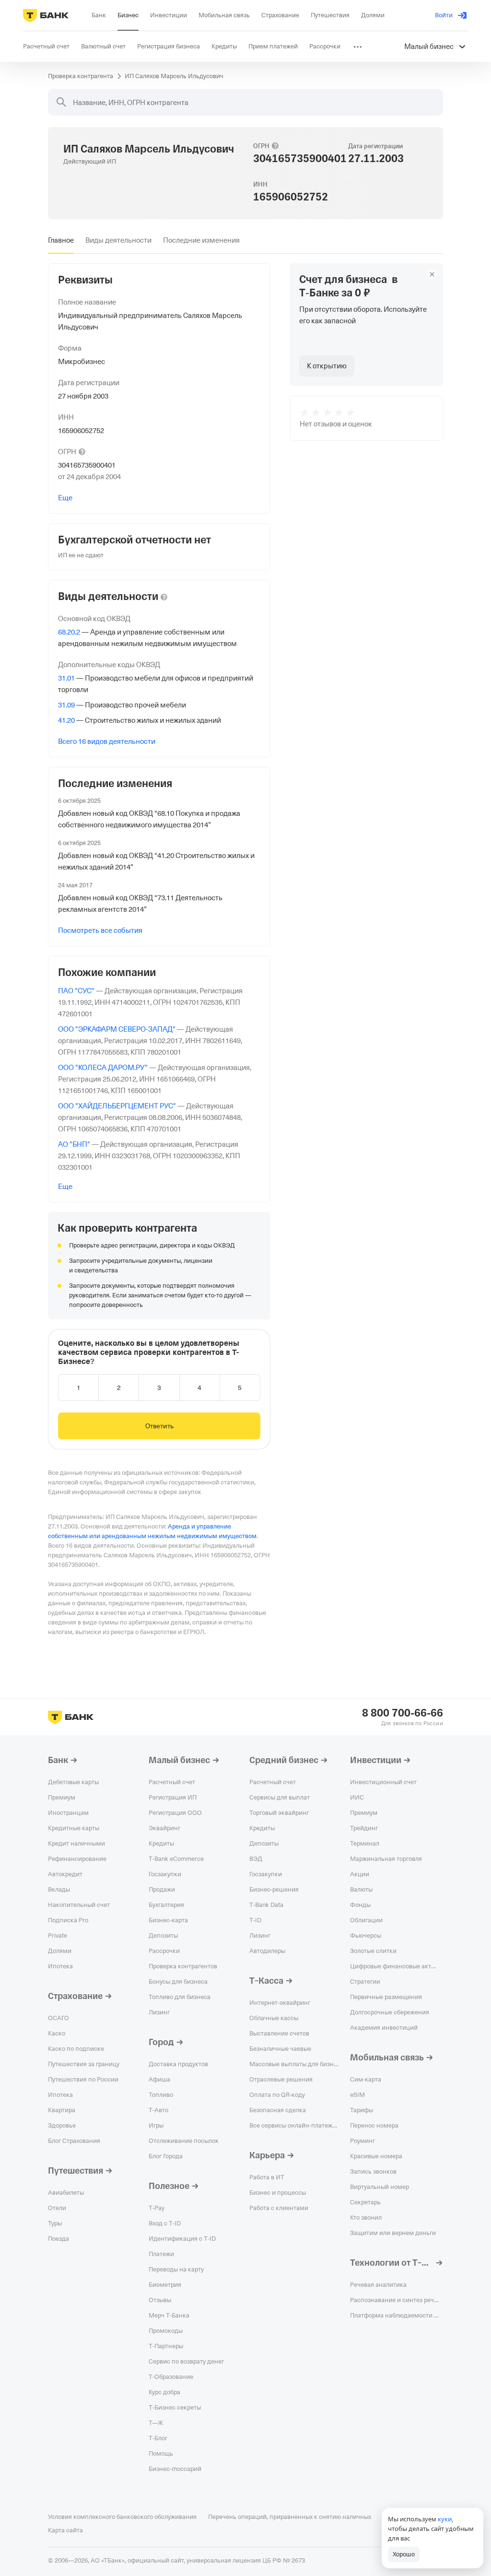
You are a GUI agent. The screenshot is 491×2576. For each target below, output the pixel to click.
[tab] (61, 240)
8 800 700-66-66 (403, 1713)
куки (445, 2519)
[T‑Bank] (46, 15)
